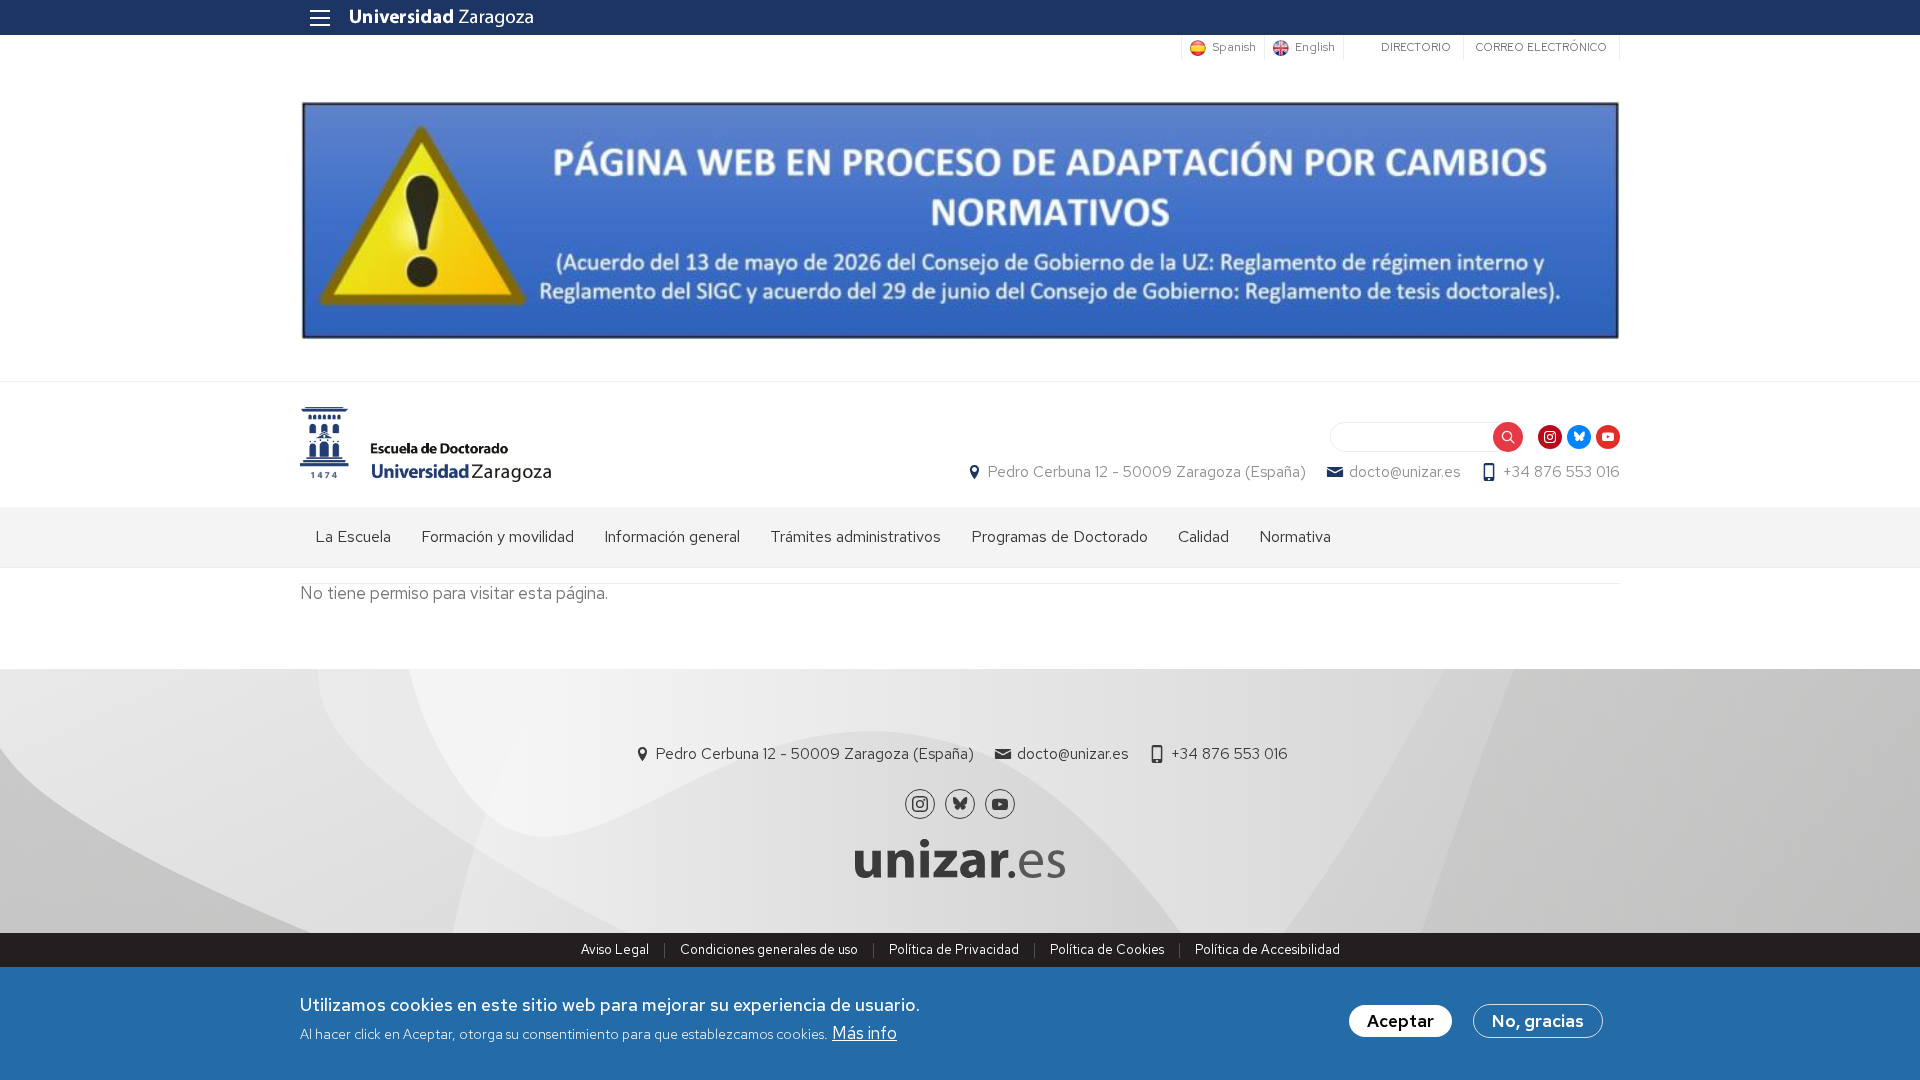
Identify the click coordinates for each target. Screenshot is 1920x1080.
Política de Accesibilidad (1267, 949)
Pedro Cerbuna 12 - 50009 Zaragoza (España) (1147, 472)
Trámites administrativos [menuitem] (855, 536)
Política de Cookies (1107, 949)
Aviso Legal (615, 949)
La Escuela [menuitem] (353, 536)
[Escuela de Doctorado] (425, 444)
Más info (864, 1034)
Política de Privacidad (954, 949)
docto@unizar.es (1404, 472)
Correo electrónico (1541, 47)
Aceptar (1400, 1021)
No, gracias (1538, 1021)
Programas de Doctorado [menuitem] (1059, 536)
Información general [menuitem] (672, 536)
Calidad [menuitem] (1203, 536)
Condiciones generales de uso (769, 949)
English (1315, 48)
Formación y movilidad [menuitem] (497, 536)
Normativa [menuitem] (1295, 536)
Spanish (1234, 48)
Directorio (1416, 47)
